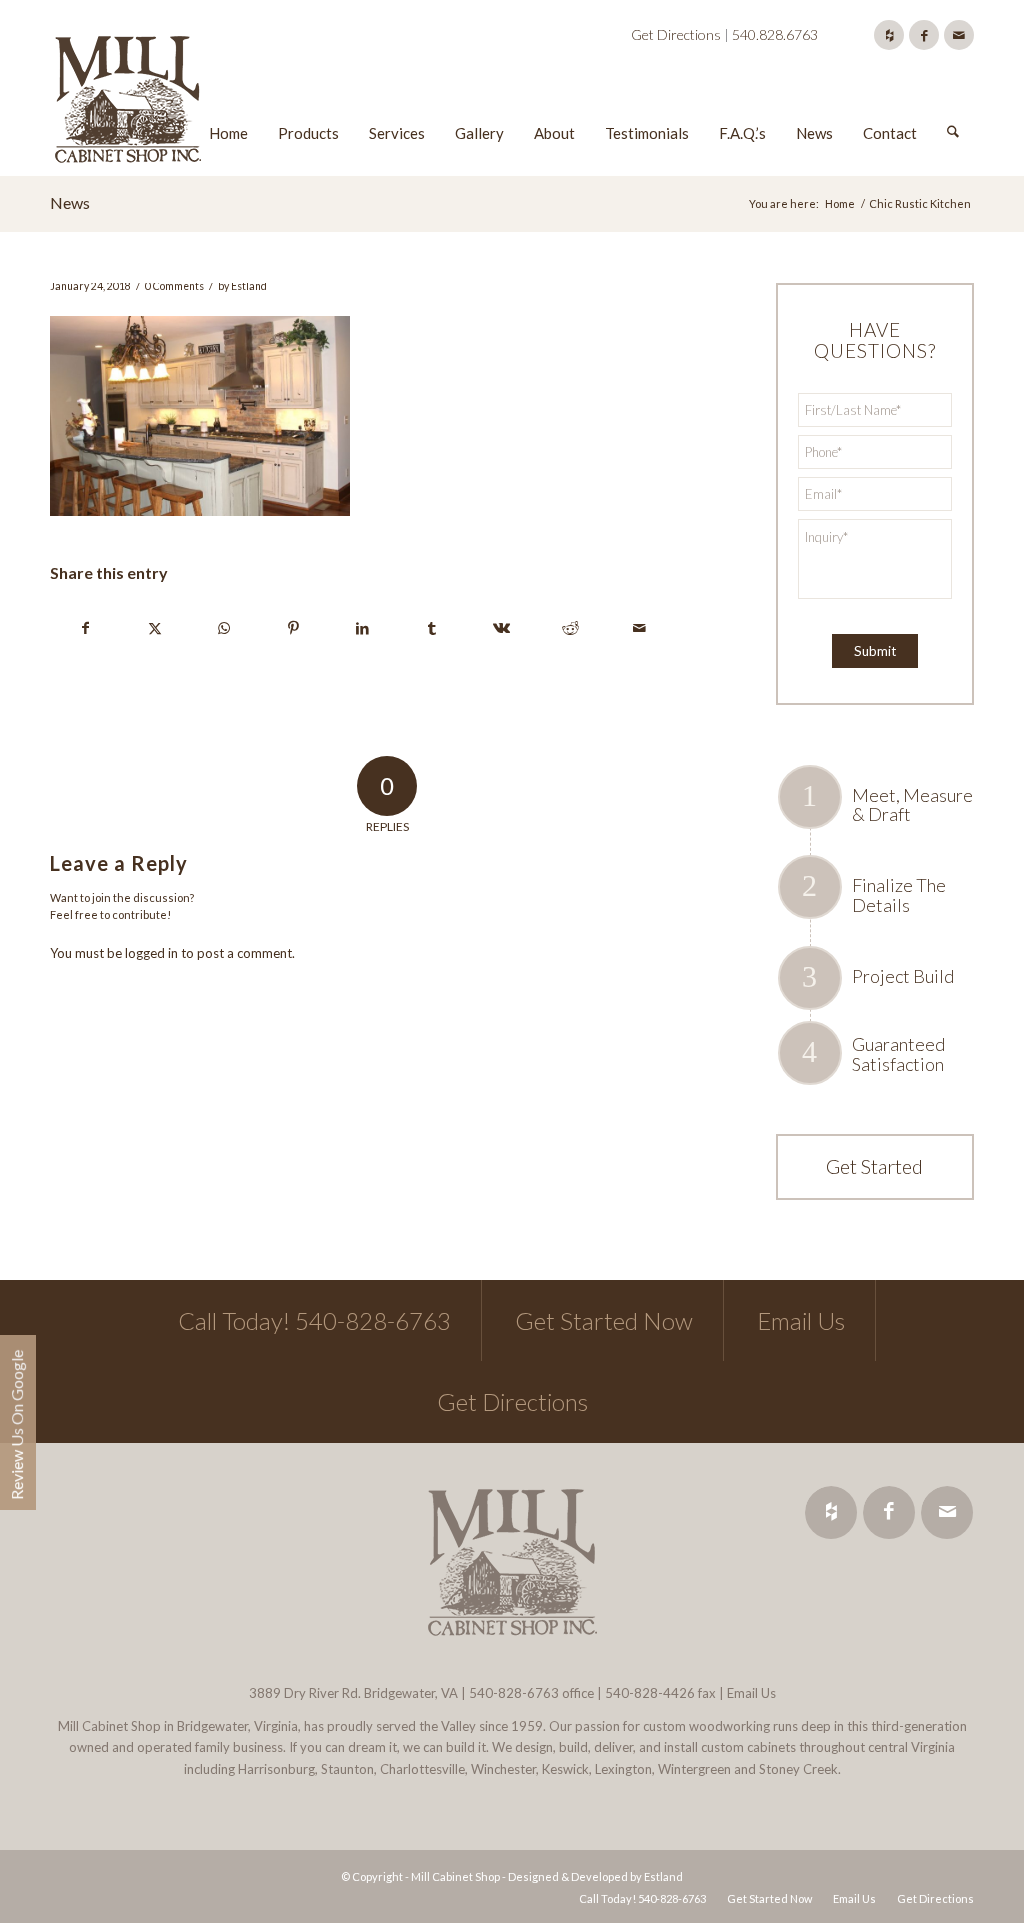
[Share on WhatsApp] (224, 628)
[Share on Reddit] (570, 628)
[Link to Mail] (959, 35)
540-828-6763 (514, 1693)
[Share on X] (155, 628)
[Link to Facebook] (924, 35)
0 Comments (174, 286)
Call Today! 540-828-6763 (314, 1320)
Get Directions (676, 34)
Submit (875, 651)
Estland (249, 286)
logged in (151, 953)
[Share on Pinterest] (293, 628)
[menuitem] (228, 103)
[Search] (953, 103)
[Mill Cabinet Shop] (128, 103)
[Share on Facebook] (85, 628)
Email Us (801, 1320)
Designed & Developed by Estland (595, 1876)
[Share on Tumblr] (432, 628)
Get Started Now (604, 1320)
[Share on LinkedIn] (363, 628)
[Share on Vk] (501, 628)
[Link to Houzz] (889, 35)
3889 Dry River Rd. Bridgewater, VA (353, 1693)
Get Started (874, 1166)
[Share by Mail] (639, 628)
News (70, 202)
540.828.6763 (775, 34)
